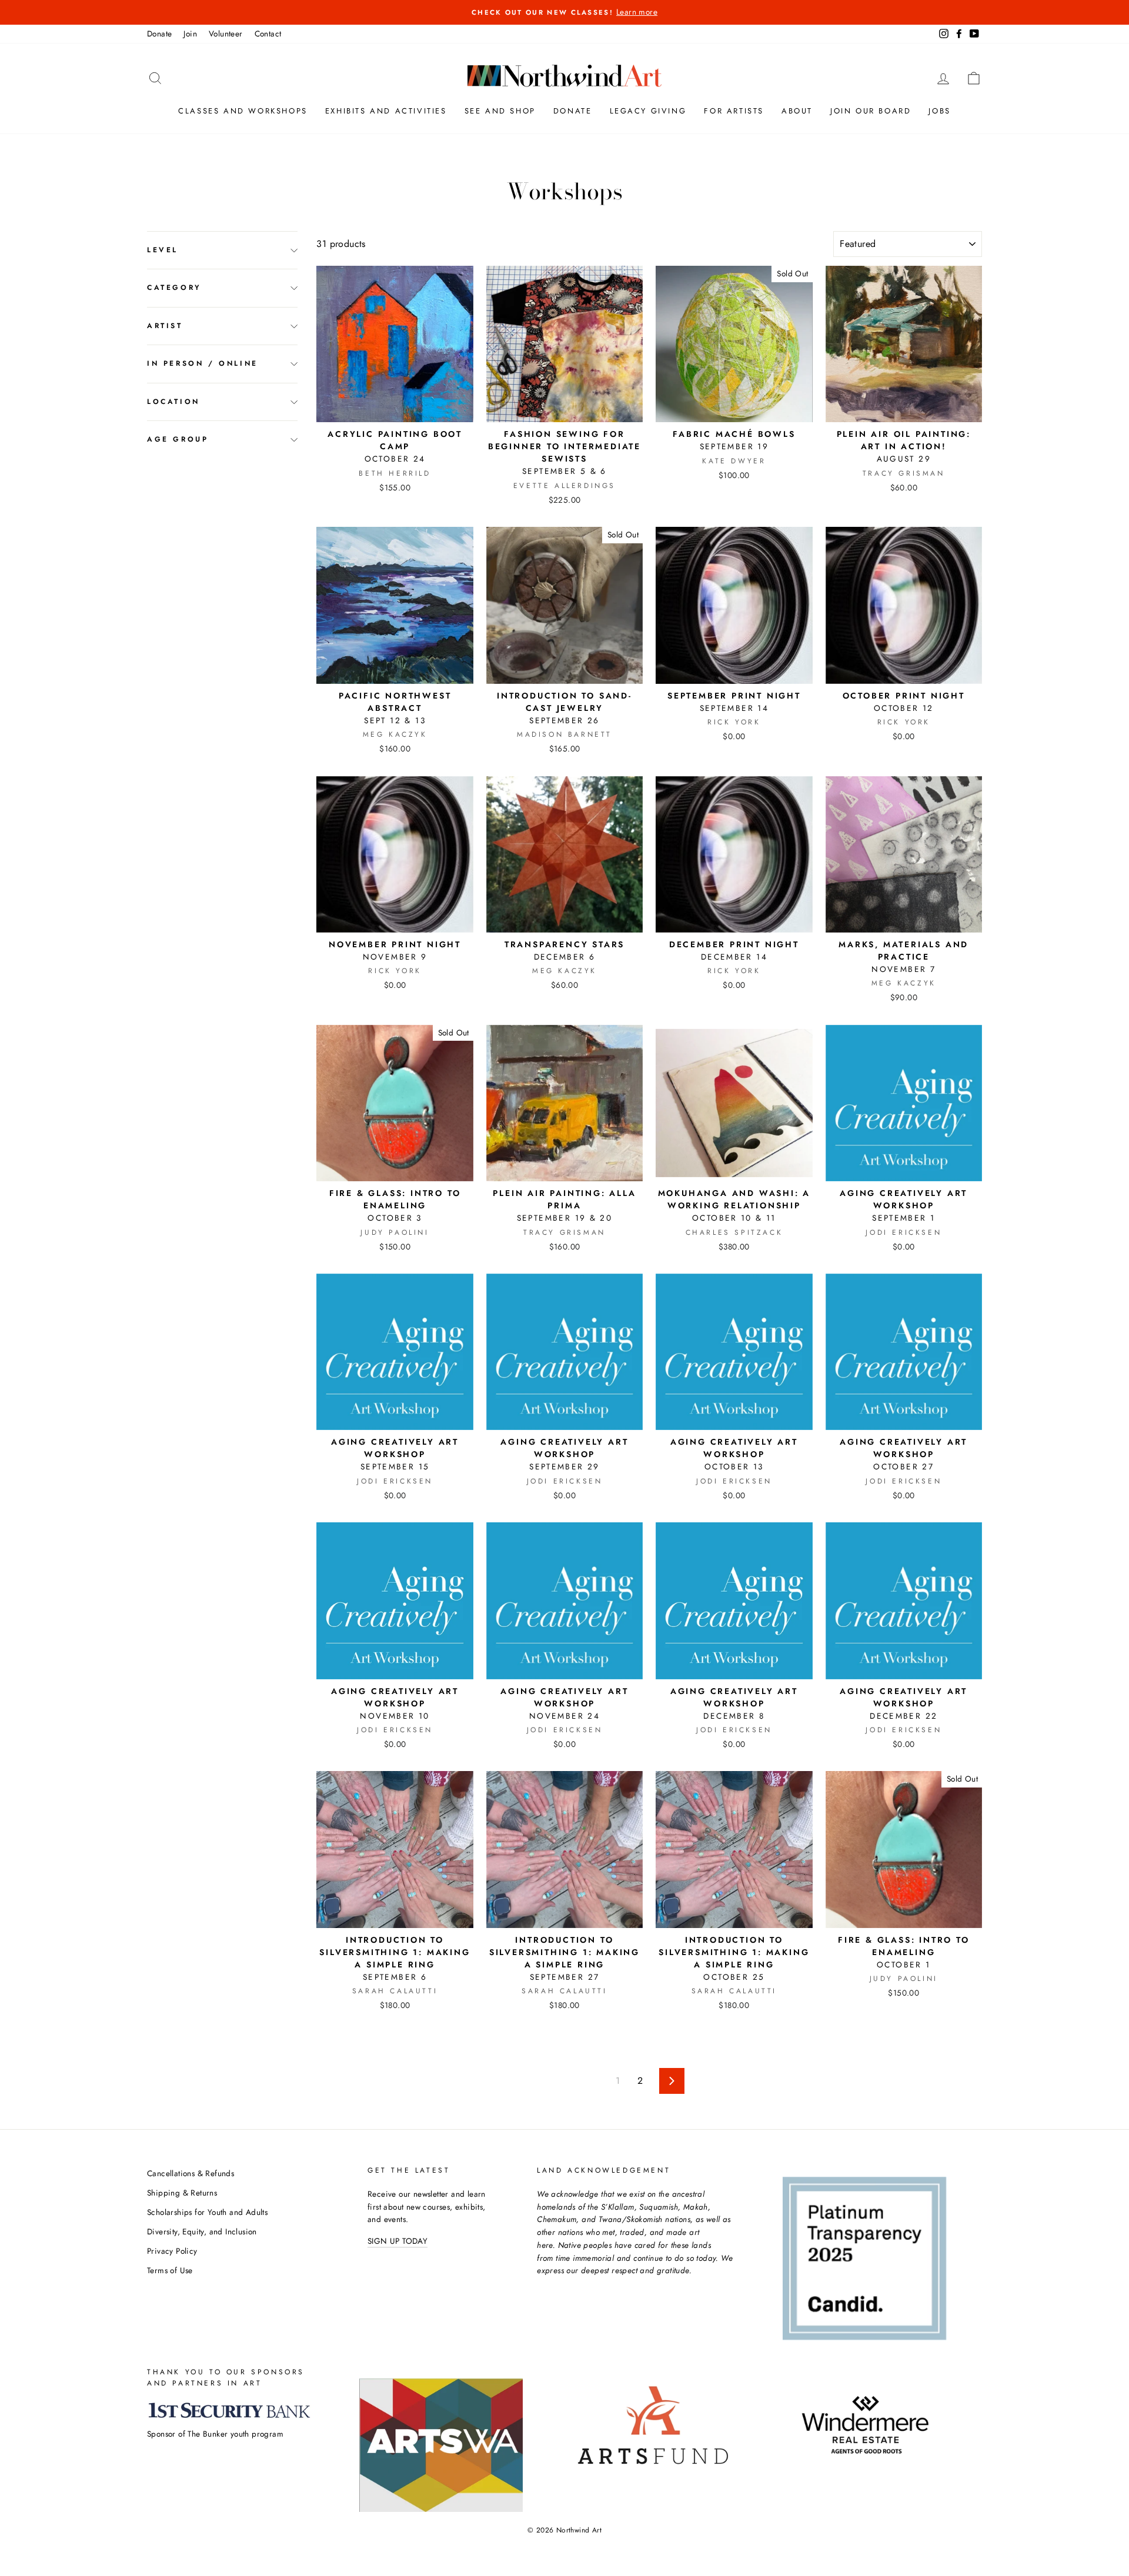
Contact (268, 34)
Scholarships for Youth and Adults (207, 2212)
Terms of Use (170, 2270)
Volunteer (226, 34)
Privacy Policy (172, 2251)
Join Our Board (871, 111)
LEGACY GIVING (648, 111)
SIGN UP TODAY (398, 2241)
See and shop (500, 111)
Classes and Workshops (243, 111)
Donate (159, 34)
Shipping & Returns (182, 2193)
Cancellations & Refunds (191, 2173)
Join (190, 34)
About (797, 111)
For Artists (734, 111)
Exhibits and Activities (386, 111)
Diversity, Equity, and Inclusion (202, 2231)
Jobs (939, 111)
